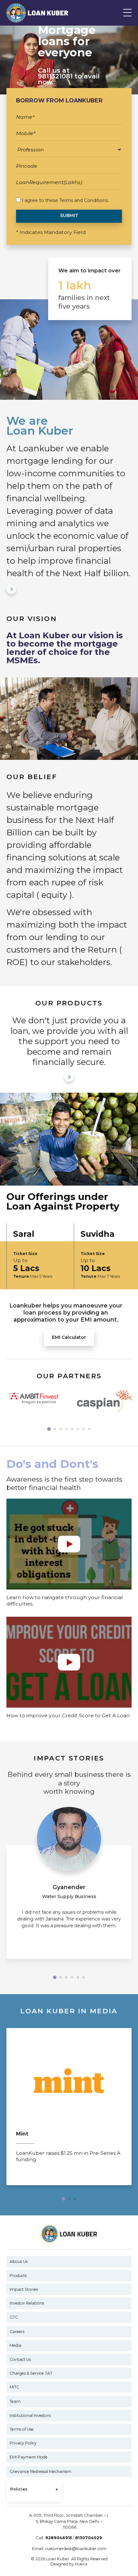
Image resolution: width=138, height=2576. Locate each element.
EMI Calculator (69, 1337)
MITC (14, 2387)
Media (15, 2345)
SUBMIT (69, 215)
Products (18, 2276)
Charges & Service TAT (31, 2373)
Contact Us (20, 2359)
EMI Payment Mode (29, 2457)
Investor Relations (27, 2303)
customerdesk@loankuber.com (76, 2549)
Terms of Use (22, 2429)
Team (15, 2401)
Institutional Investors (30, 2415)
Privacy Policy (23, 2443)
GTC (14, 2317)
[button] (49, 1429)
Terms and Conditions (84, 200)
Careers (17, 2332)
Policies (34, 2490)
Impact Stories (24, 2289)
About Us (19, 2262)
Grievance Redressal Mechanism (40, 2471)
